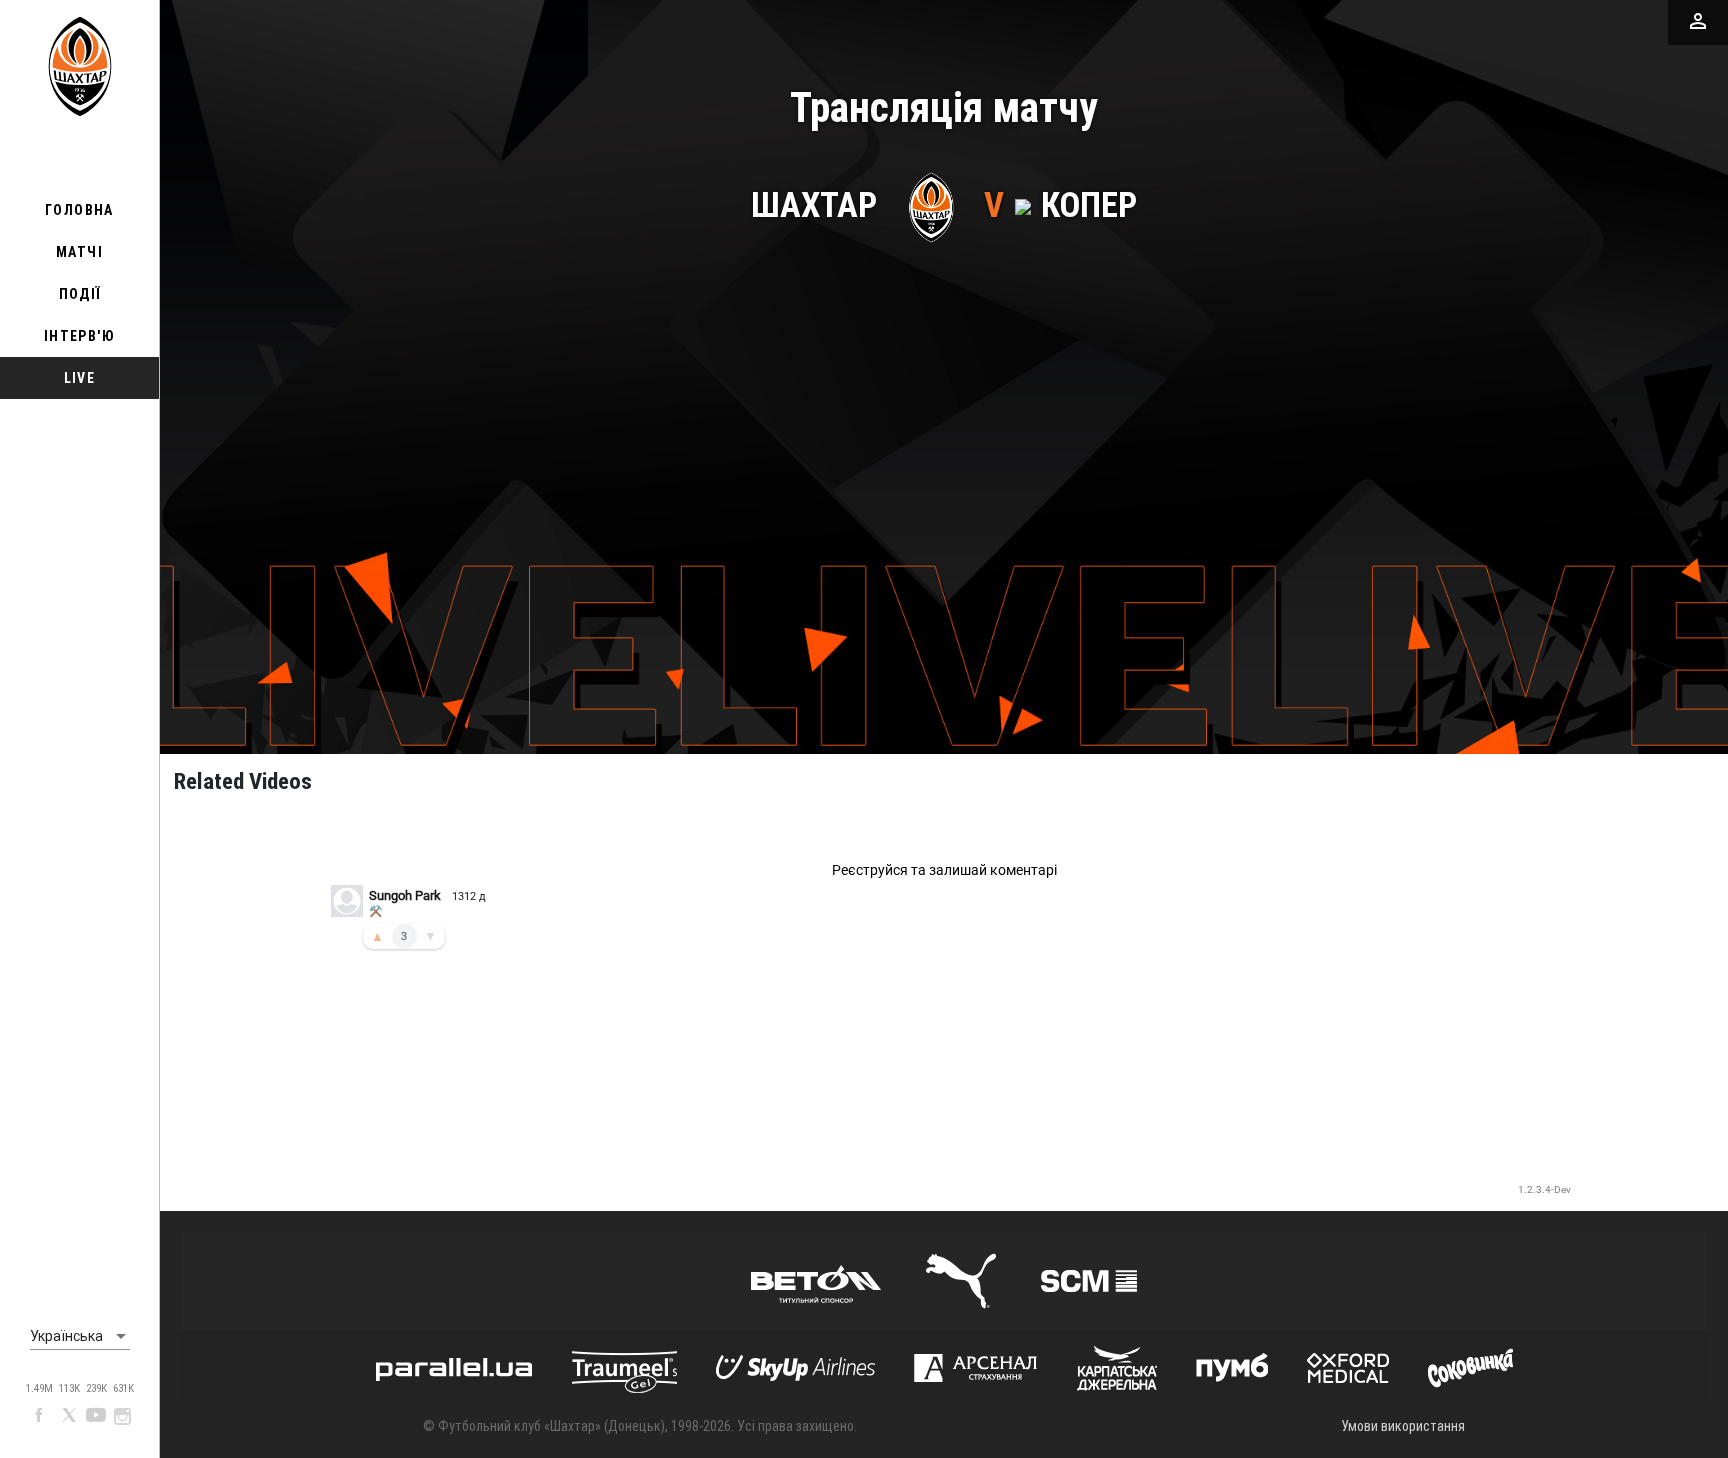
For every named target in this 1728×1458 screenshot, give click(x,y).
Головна (79, 210)
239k (96, 1388)
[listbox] (80, 1337)
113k (69, 1388)
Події (80, 294)
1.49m (39, 1388)
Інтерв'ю (79, 336)
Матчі (79, 252)
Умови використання (1403, 1426)
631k (123, 1388)
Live (80, 378)
